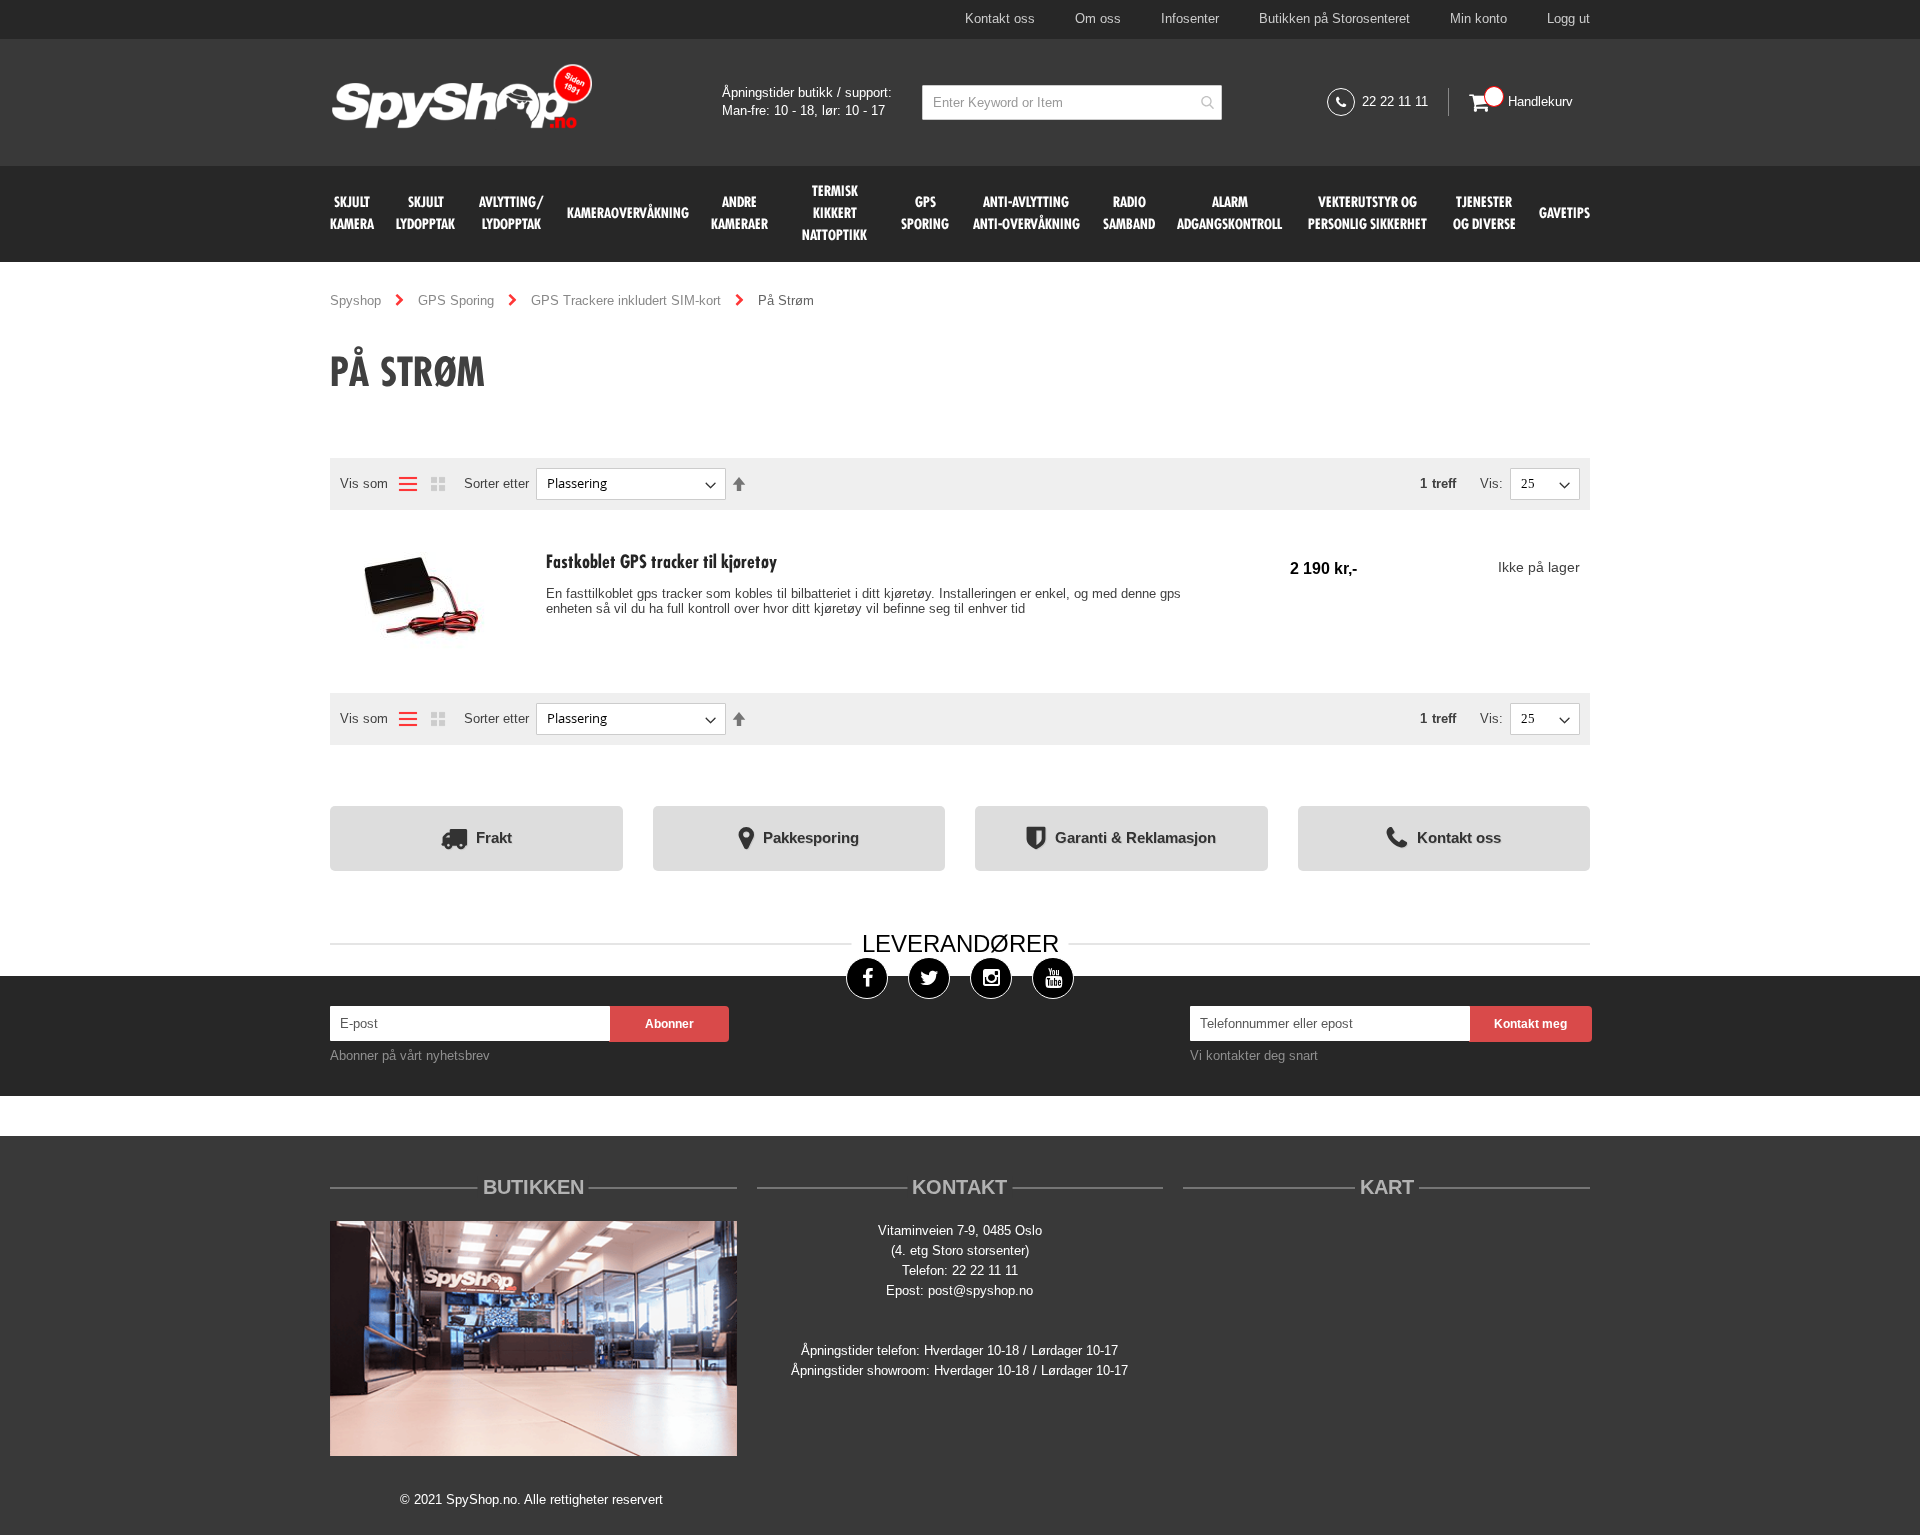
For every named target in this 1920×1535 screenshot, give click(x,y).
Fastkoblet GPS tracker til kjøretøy (661, 563)
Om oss (1098, 18)
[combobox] (1072, 102)
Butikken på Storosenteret (1334, 18)
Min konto (1478, 18)
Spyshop (357, 300)
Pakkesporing (811, 836)
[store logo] (462, 98)
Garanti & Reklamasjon (1135, 836)
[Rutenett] (438, 484)
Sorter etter (496, 483)
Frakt (494, 836)
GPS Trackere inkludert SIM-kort (628, 300)
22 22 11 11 (1395, 101)
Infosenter (1190, 18)
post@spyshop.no (980, 1290)
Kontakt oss (1000, 18)
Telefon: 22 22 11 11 (960, 1270)
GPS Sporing (458, 300)
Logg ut (1568, 18)
